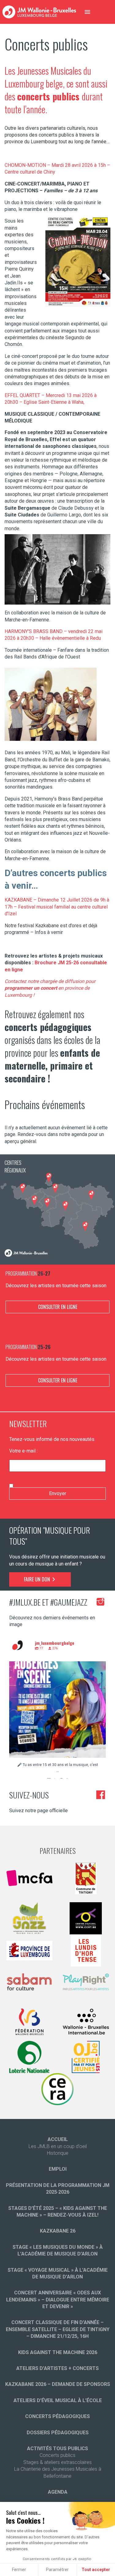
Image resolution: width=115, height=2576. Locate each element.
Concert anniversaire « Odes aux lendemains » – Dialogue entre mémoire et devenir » (58, 2300)
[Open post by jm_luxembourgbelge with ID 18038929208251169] (57, 1710)
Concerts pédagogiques (57, 2416)
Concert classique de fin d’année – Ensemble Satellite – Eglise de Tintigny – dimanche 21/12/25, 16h (58, 2329)
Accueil (58, 2139)
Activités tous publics (57, 2449)
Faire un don (38, 1579)
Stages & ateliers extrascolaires (57, 2462)
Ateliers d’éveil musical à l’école (58, 2400)
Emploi (58, 2169)
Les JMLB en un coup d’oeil (58, 2146)
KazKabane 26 (58, 2231)
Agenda (58, 2492)
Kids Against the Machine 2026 (58, 2352)
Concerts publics (57, 2455)
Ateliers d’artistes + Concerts (57, 2368)
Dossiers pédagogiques (58, 2433)
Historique (58, 2153)
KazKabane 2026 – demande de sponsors (58, 2384)
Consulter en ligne (58, 1307)
